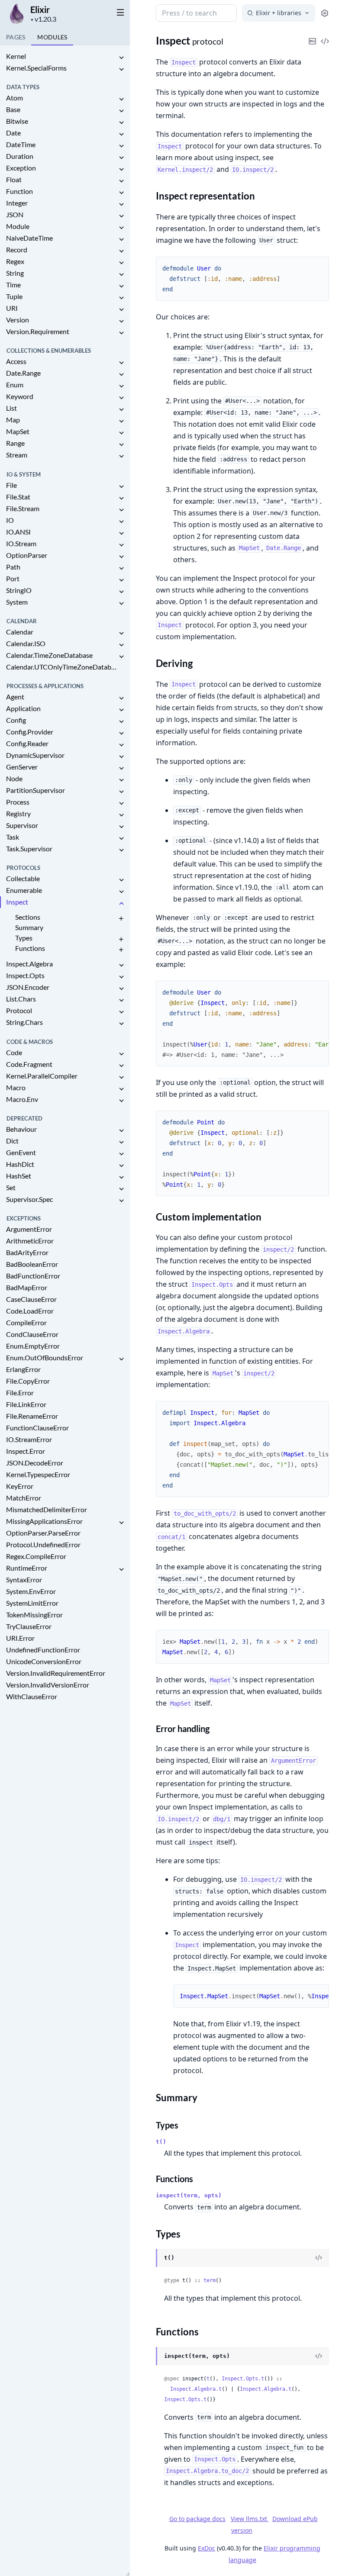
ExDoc (207, 2548)
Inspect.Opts (25, 975)
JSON (15, 214)
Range (15, 443)
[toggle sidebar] (119, 12)
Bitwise (17, 121)
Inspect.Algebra (29, 964)
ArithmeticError (30, 1241)
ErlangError (23, 1369)
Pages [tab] (16, 37)
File (11, 485)
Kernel (16, 56)
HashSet (19, 1176)
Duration (20, 156)
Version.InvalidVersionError (48, 1685)
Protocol (19, 1010)
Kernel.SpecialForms (36, 68)
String (15, 273)
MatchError (24, 1498)
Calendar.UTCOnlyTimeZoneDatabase (61, 667)
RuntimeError (27, 1568)
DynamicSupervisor (35, 755)
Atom (15, 98)
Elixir (40, 10)
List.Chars (21, 999)
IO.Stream (21, 543)
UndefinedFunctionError (43, 1650)
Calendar (20, 632)
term (210, 2280)
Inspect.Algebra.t (196, 2389)
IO (10, 520)
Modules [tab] (52, 37)
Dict (12, 1141)
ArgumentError (29, 1229)
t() (161, 2142)
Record (17, 250)
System (17, 602)
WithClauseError (32, 1696)
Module (18, 226)
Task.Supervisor (29, 848)
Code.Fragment (29, 1064)
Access (16, 361)
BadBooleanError (32, 1264)
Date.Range (23, 373)
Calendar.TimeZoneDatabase (49, 655)
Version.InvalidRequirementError (56, 1673)
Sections (28, 917)
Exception (21, 168)
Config (16, 720)
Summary (29, 927)
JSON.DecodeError (35, 1463)
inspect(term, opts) (189, 2195)
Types (24, 938)
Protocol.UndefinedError (43, 1544)
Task (13, 837)
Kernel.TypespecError (38, 1474)
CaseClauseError (31, 1299)
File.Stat (18, 497)
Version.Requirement (38, 331)
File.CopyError (28, 1381)
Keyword (20, 396)
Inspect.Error (26, 1451)
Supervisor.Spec (29, 1199)
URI (12, 308)
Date (13, 133)
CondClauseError (32, 1334)
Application (23, 708)
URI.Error (20, 1638)
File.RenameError (32, 1416)
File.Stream (23, 508)
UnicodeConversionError (44, 1661)
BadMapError (27, 1287)
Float (14, 179)
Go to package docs (197, 2519)
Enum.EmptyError (33, 1346)
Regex (15, 261)
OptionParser (27, 555)
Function (19, 191)
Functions (30, 948)
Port (13, 578)
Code (14, 1052)
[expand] (121, 58)
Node (14, 778)
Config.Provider (30, 732)
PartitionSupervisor (35, 790)
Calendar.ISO (26, 643)
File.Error (20, 1393)
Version (18, 320)
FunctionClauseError (37, 1428)
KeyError (20, 1486)
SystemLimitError (32, 1603)
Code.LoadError (30, 1311)
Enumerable (24, 890)
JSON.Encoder (28, 987)
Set (11, 1187)
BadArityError (27, 1252)
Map (13, 420)
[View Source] (319, 2258)
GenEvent (21, 1152)
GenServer (22, 767)
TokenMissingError (34, 1615)
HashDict (20, 1164)
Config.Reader (27, 743)
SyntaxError (24, 1579)
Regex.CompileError (36, 1556)
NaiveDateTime (29, 238)
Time (13, 285)
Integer (17, 203)
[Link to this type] (147, 2258)
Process (18, 802)
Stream (17, 455)
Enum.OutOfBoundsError (45, 1357)
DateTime (21, 144)
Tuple (14, 296)
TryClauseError (29, 1626)
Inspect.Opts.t (243, 2379)
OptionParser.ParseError (43, 1533)
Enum (15, 385)
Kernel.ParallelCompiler (42, 1076)
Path (13, 567)
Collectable (23, 878)
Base (13, 109)
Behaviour (21, 1129)
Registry (18, 813)
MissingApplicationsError (44, 1521)
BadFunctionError (33, 1276)
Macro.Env (22, 1099)
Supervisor (22, 825)
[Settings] (325, 13)
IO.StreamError (29, 1439)
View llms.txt (250, 2519)
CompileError (26, 1322)
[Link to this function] (147, 2357)
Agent (15, 697)
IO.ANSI (18, 532)
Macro (16, 1087)
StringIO (19, 590)
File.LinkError (26, 1404)
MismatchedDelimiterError (47, 1509)
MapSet (18, 431)
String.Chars (24, 1022)
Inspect (17, 902)
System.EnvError (31, 1591)
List (11, 408)
